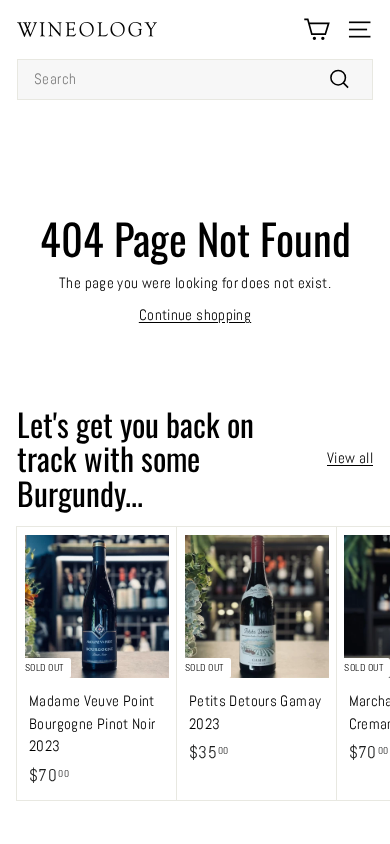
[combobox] (195, 79)
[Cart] (316, 29)
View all (350, 457)
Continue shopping (195, 314)
